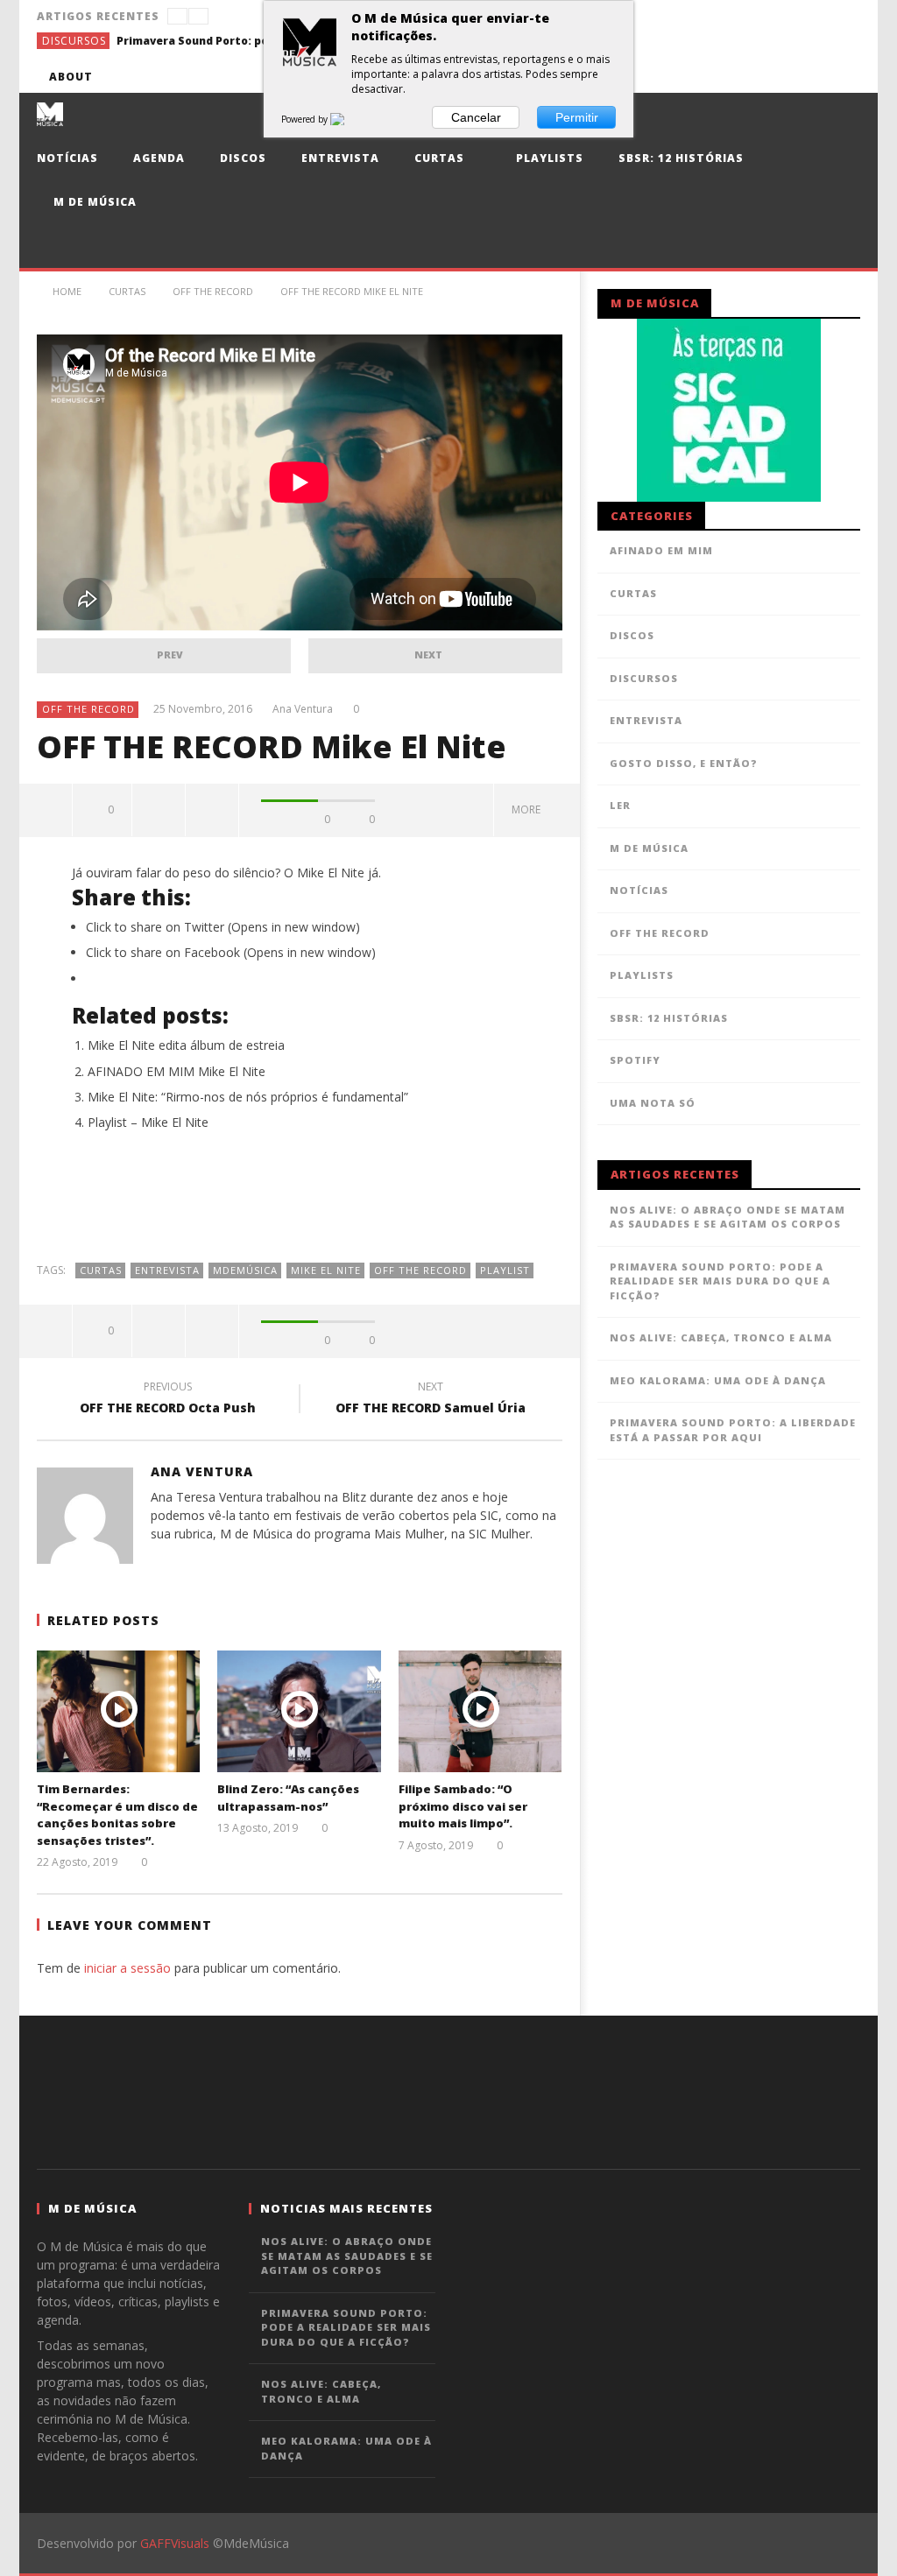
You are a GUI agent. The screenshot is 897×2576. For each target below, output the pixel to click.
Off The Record (420, 1270)
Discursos (74, 41)
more (529, 809)
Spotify (635, 1060)
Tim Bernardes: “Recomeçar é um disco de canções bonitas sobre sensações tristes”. (117, 1815)
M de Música (93, 202)
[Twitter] (747, 77)
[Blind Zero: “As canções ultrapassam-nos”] (299, 1711)
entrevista (167, 1270)
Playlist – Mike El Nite (148, 1122)
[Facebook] (682, 77)
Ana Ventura (303, 709)
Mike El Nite (326, 1270)
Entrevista (340, 158)
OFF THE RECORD (88, 709)
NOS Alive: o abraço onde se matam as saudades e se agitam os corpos (727, 1217)
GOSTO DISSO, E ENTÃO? (684, 763)
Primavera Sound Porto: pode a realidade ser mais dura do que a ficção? (248, 41)
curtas (101, 1270)
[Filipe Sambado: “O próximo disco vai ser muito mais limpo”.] (480, 1711)
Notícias (67, 158)
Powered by (306, 119)
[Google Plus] (779, 77)
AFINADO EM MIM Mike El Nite (177, 1071)
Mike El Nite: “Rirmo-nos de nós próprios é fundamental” (248, 1097)
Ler (620, 805)
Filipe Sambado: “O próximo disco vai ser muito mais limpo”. (463, 1806)
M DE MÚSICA (649, 848)
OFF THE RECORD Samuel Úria (431, 1400)
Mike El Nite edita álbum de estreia (186, 1045)
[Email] (812, 77)
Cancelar (476, 117)
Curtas (439, 158)
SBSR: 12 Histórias (681, 158)
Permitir (577, 117)
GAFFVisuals (175, 2543)
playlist (505, 1270)
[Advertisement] (300, 1206)
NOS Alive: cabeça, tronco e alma (721, 1337)
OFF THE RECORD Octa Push (168, 1400)
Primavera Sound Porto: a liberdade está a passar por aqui (733, 1430)
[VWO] (348, 119)
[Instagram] (844, 77)
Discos (243, 158)
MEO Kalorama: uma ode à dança (718, 1380)
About (71, 77)
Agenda (159, 158)
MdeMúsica (245, 1270)
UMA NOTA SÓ (653, 1103)
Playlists (548, 158)
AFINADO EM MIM (661, 550)
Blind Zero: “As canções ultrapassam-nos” (288, 1798)
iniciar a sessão (127, 1968)
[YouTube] (714, 77)
